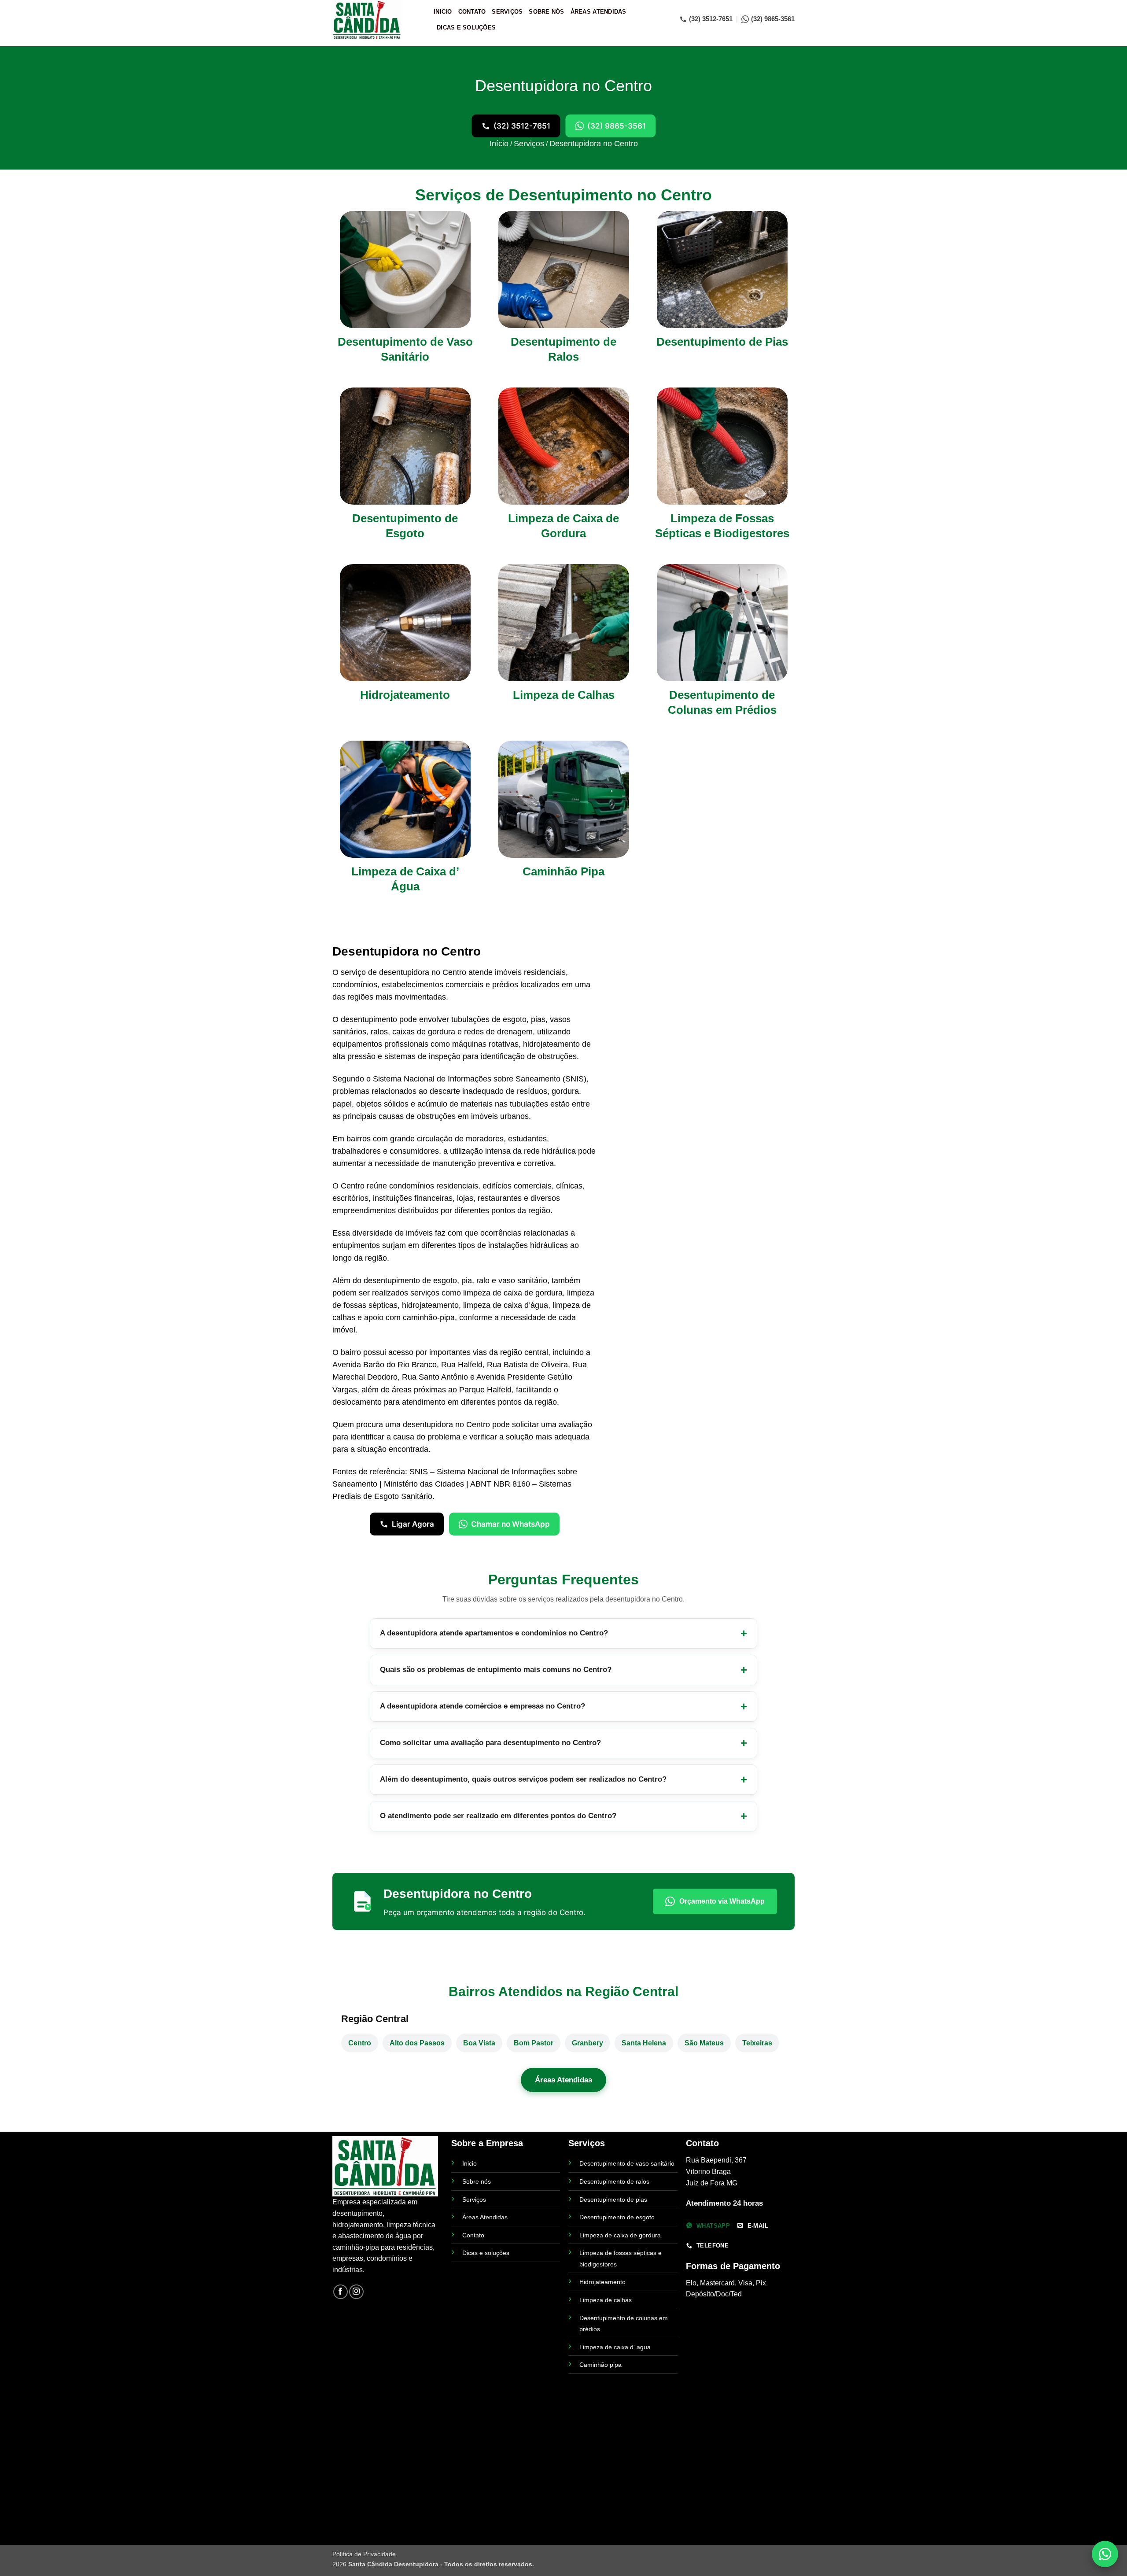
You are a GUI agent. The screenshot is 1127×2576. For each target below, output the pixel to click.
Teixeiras (757, 2043)
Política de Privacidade (364, 2554)
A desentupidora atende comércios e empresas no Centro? (482, 1706)
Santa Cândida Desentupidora (393, 2564)
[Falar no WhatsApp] (1105, 2554)
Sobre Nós (546, 12)
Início (499, 144)
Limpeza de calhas (606, 2300)
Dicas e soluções (486, 2253)
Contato (472, 12)
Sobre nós (477, 2181)
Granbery (587, 2043)
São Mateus (704, 2043)
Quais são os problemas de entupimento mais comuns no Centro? (496, 1670)
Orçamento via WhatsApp (722, 1901)
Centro (360, 2043)
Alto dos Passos (417, 2043)
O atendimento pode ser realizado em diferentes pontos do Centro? (498, 1816)
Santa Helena (644, 2043)
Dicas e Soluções (466, 28)
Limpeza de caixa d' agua (615, 2347)
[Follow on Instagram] (356, 2292)
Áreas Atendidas (598, 12)
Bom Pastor (534, 2043)
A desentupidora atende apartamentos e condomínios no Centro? (494, 1633)
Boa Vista (479, 2043)
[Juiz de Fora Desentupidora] (376, 20)
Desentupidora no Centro (594, 144)
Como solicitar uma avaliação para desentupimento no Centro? (490, 1743)
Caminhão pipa (600, 2365)
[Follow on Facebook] (341, 2292)
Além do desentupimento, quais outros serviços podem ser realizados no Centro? (523, 1779)
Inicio (443, 12)
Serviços (507, 12)
